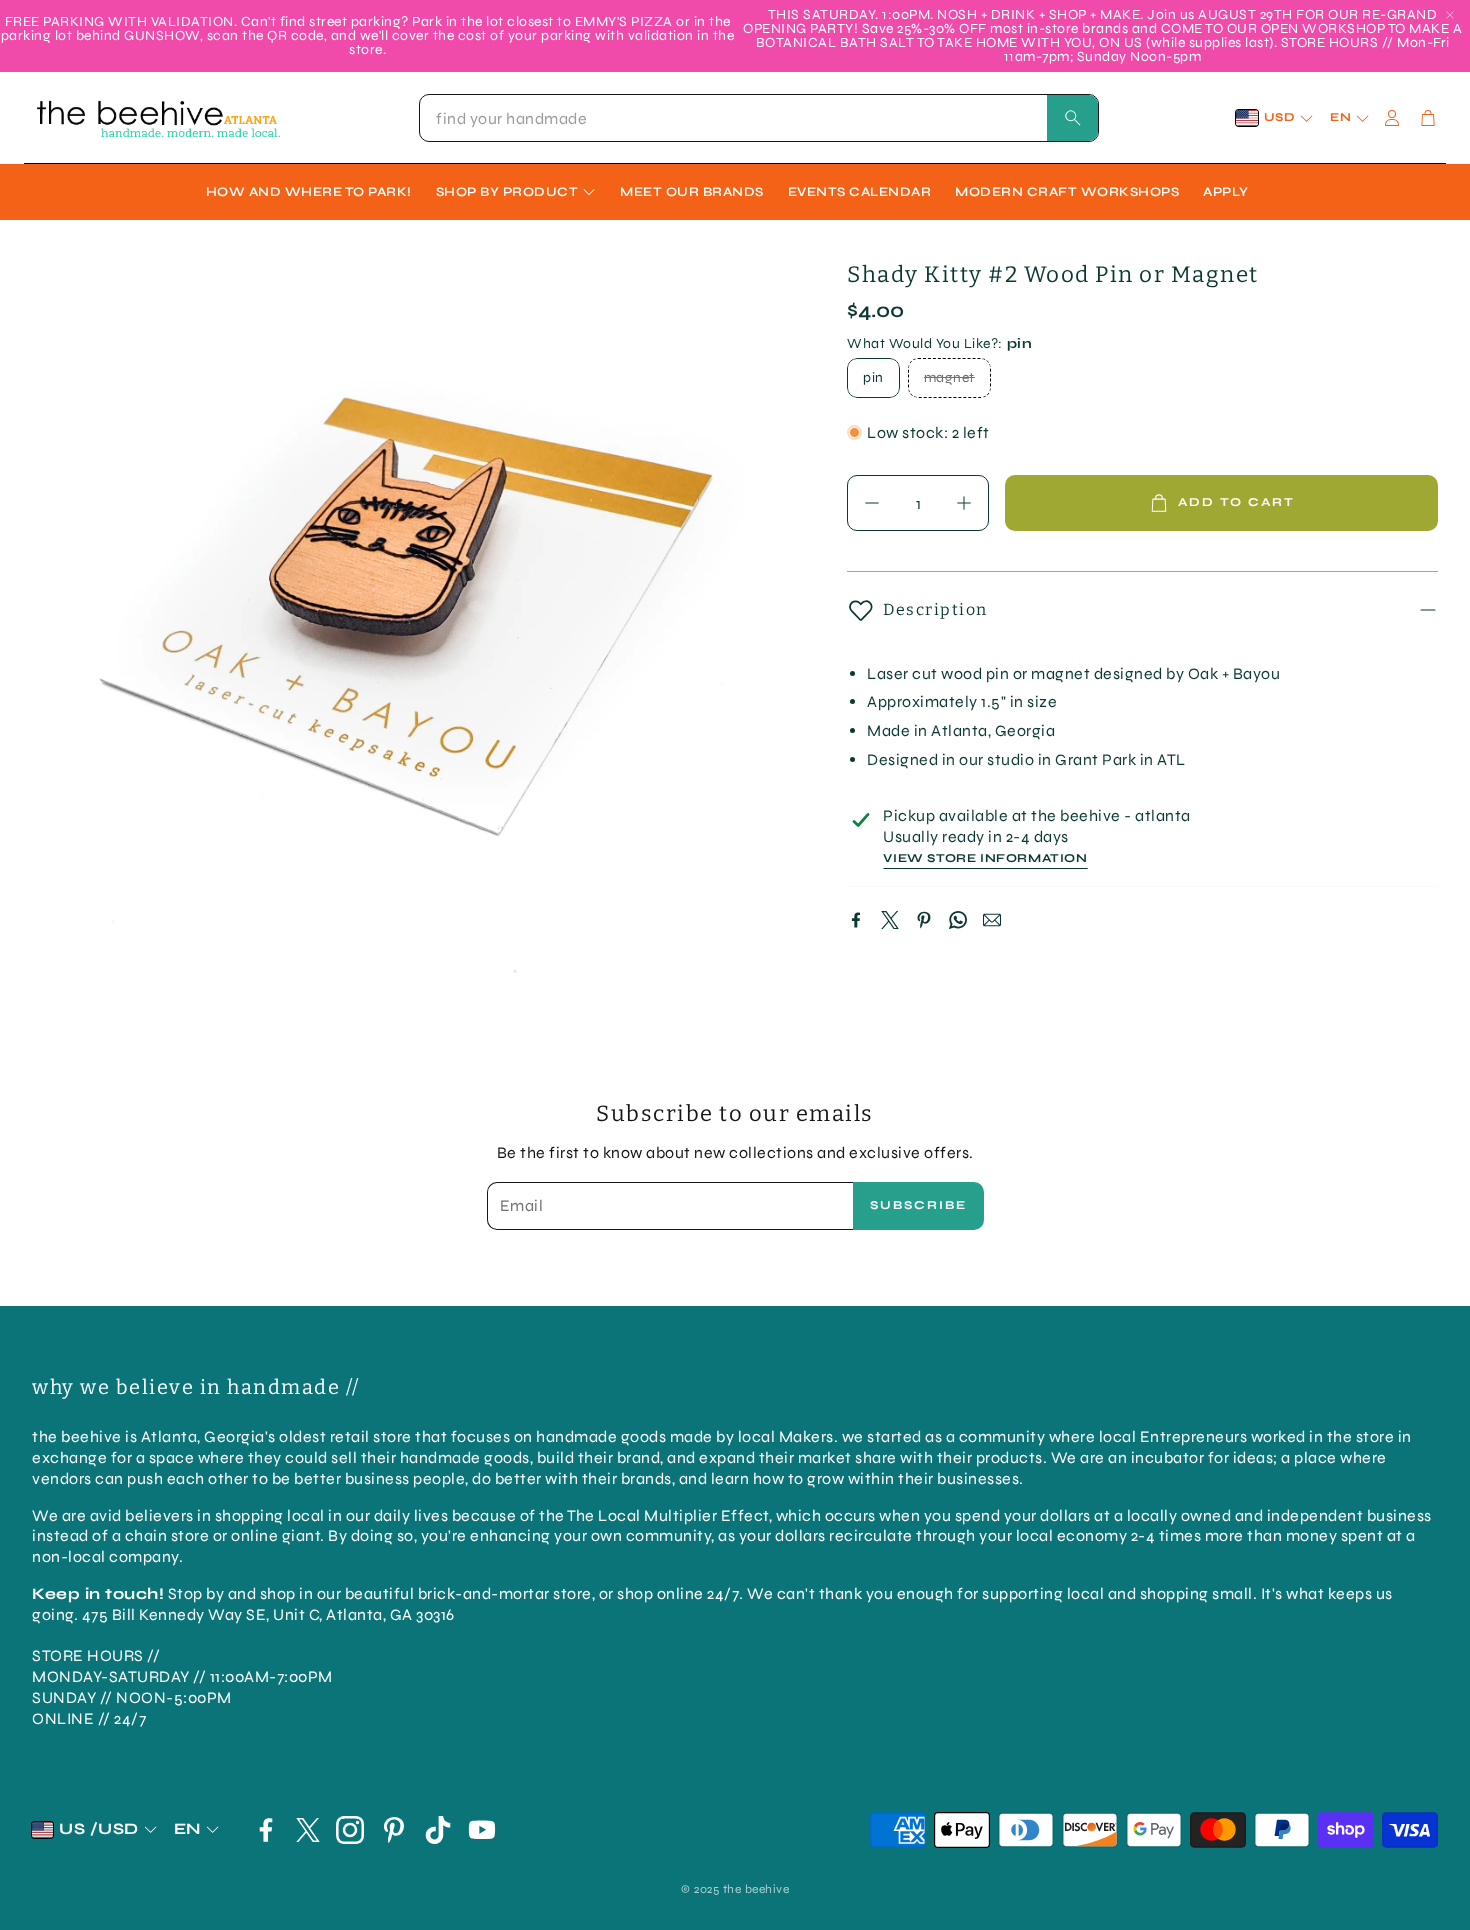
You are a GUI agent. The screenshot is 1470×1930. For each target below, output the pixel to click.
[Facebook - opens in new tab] (266, 1830)
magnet (949, 377)
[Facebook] (856, 920)
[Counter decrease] (872, 503)
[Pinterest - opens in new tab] (394, 1830)
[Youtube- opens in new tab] (482, 1830)
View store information (985, 858)
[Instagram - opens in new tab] (350, 1830)
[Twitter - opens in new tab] (308, 1830)
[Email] (992, 920)
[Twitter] (890, 920)
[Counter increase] (964, 503)
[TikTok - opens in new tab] (438, 1830)
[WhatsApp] (958, 920)
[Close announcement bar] (1450, 15)
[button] (759, 118)
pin (873, 377)
